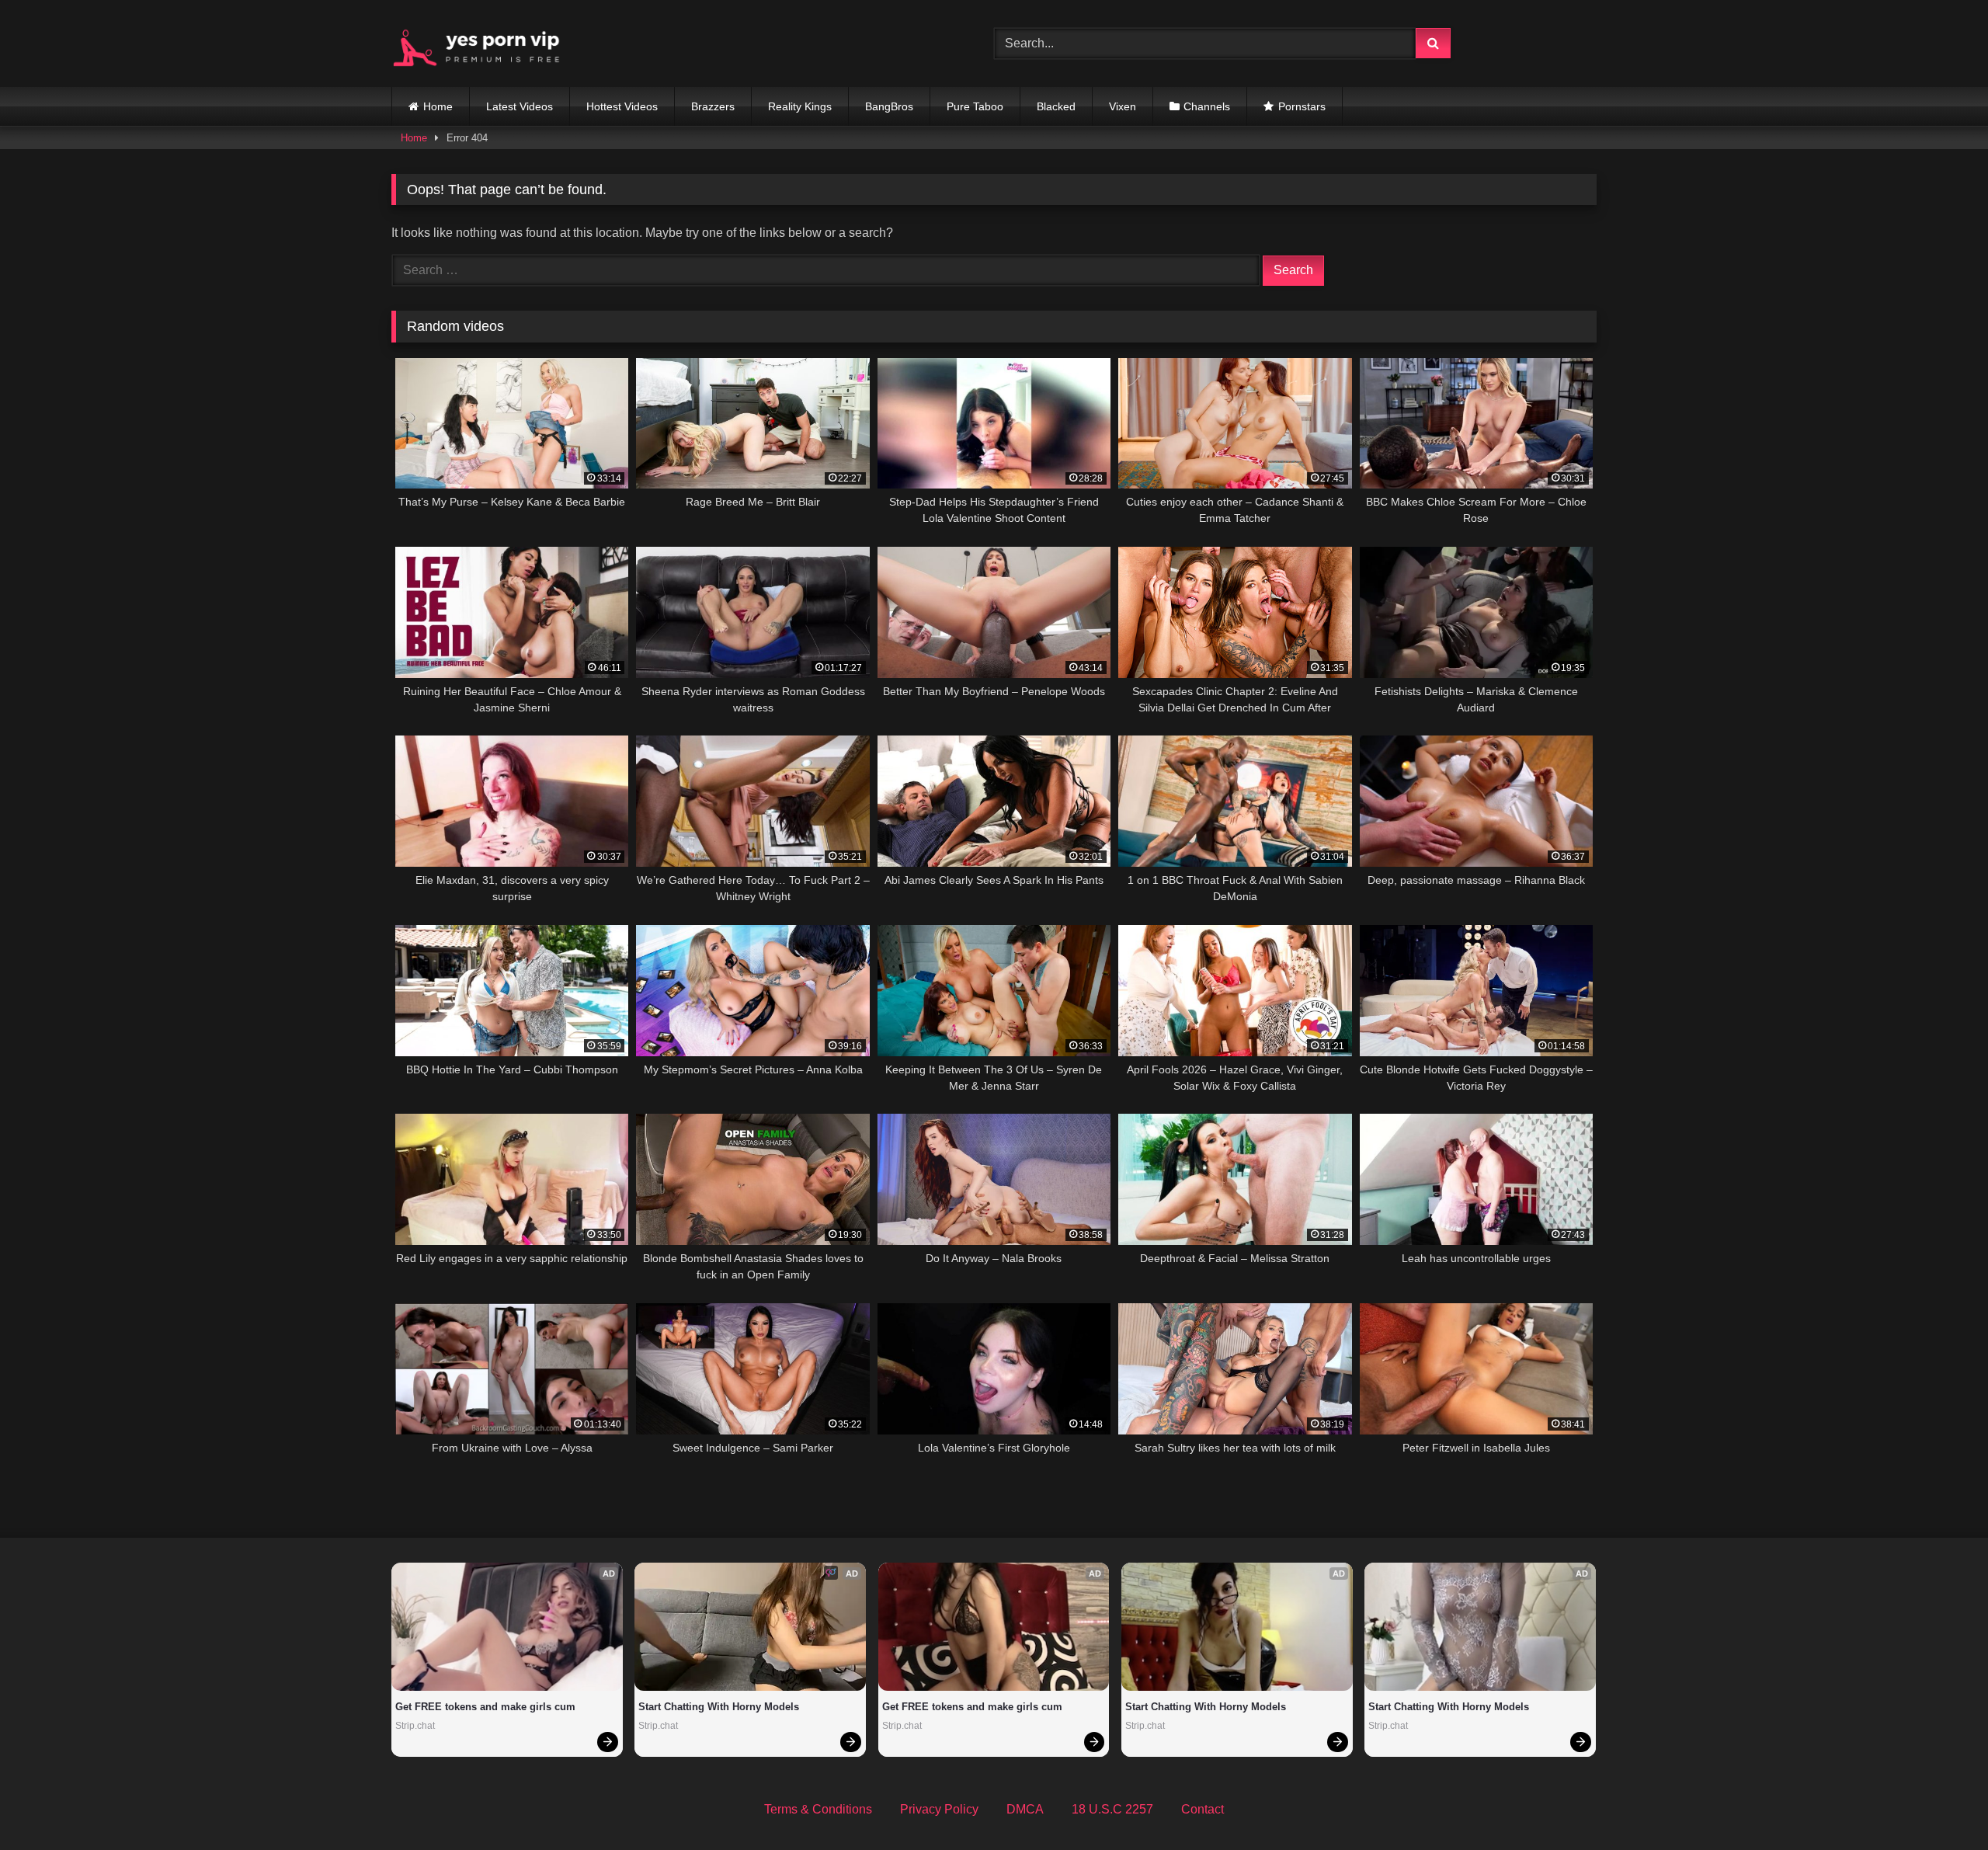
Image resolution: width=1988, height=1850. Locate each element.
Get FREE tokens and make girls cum (485, 1707)
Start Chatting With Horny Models (719, 1707)
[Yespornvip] (488, 43)
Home (438, 106)
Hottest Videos (622, 106)
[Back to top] (1940, 1804)
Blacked (1056, 106)
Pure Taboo (975, 106)
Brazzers (713, 106)
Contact (1203, 1809)
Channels (1207, 106)
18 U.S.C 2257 (1112, 1809)
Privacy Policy (939, 1809)
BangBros (889, 106)
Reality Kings (800, 106)
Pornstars (1302, 106)
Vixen (1123, 106)
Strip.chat (415, 1726)
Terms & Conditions (818, 1809)
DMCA (1025, 1809)
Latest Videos (520, 106)
